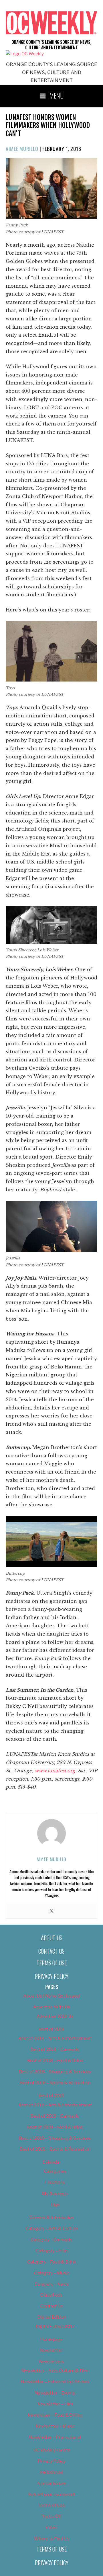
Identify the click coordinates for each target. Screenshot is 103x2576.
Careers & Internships (51, 2217)
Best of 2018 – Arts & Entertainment (55, 2038)
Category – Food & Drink (52, 2262)
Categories (55, 2171)
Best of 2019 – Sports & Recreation (55, 2149)
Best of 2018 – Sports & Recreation (55, 2083)
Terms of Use (52, 1963)
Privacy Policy (52, 1976)
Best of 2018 (51, 2029)
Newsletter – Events (55, 2393)
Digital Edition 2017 (55, 2327)
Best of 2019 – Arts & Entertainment (55, 2105)
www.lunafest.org (55, 1771)
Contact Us (51, 1951)
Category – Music (52, 2273)
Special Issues (52, 2483)
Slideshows (51, 2472)
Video (51, 2528)
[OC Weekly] (25, 54)
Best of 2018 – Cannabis (55, 2049)
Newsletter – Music (55, 2426)
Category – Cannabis (51, 2240)
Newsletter (51, 2350)
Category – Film (52, 2251)
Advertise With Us (52, 2007)
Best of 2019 (51, 2096)
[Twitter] (51, 1911)
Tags (55, 2205)
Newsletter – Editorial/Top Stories (55, 2382)
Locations (55, 2182)
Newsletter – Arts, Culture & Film (55, 2371)
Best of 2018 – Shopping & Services (55, 2072)
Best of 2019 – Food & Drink (55, 2127)
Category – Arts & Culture (52, 2229)
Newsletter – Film (55, 2404)
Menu (57, 95)
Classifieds (51, 2295)
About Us (52, 1938)
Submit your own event (51, 2495)
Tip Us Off (52, 2516)
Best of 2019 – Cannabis (55, 2116)
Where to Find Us (52, 2539)
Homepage (51, 2339)
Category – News (51, 2284)
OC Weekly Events (52, 2450)
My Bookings (55, 2194)
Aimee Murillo (22, 149)
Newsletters (51, 2362)
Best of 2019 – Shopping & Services (55, 2138)
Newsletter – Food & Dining (55, 2415)
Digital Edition (52, 2317)
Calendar (51, 2162)
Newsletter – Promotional (55, 2437)
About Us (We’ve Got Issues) (52, 1996)
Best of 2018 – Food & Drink (55, 2061)
